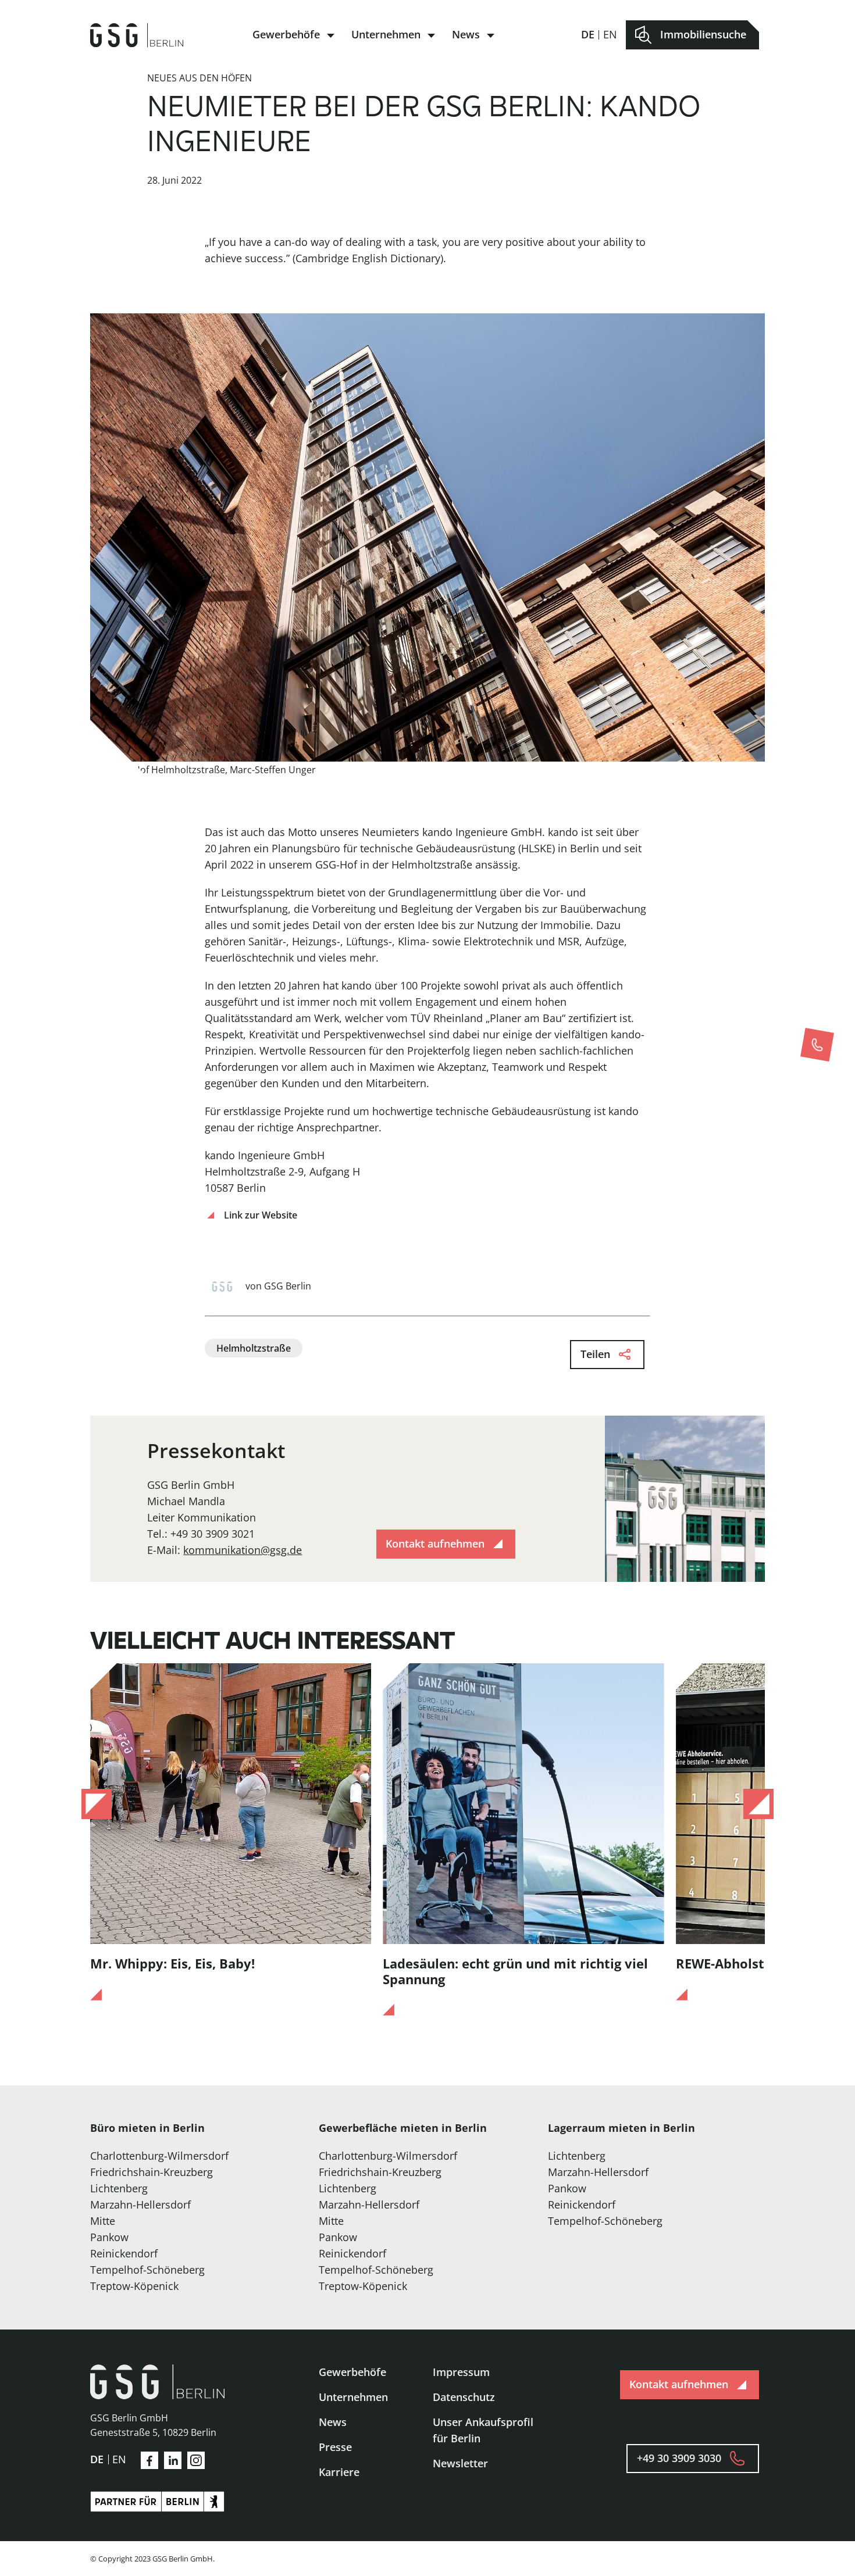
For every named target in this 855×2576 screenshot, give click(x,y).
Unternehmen (386, 34)
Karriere (339, 2472)
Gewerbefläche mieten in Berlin (403, 2128)
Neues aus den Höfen (199, 78)
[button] (97, 1804)
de (588, 34)
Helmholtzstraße (254, 1348)
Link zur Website (261, 1215)
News (466, 34)
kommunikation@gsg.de (243, 1550)
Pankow (109, 2237)
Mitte (103, 2221)
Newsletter (460, 2463)
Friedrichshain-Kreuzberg (152, 2172)
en (610, 34)
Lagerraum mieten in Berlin (621, 2128)
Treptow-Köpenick (134, 2286)
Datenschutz (464, 2397)
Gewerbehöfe (286, 34)
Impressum (461, 2372)
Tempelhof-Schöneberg (147, 2270)
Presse (335, 2447)
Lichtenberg (119, 2188)
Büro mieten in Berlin (147, 2128)
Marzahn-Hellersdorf (140, 2205)
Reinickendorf (124, 2253)
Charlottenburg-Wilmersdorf (159, 2156)
